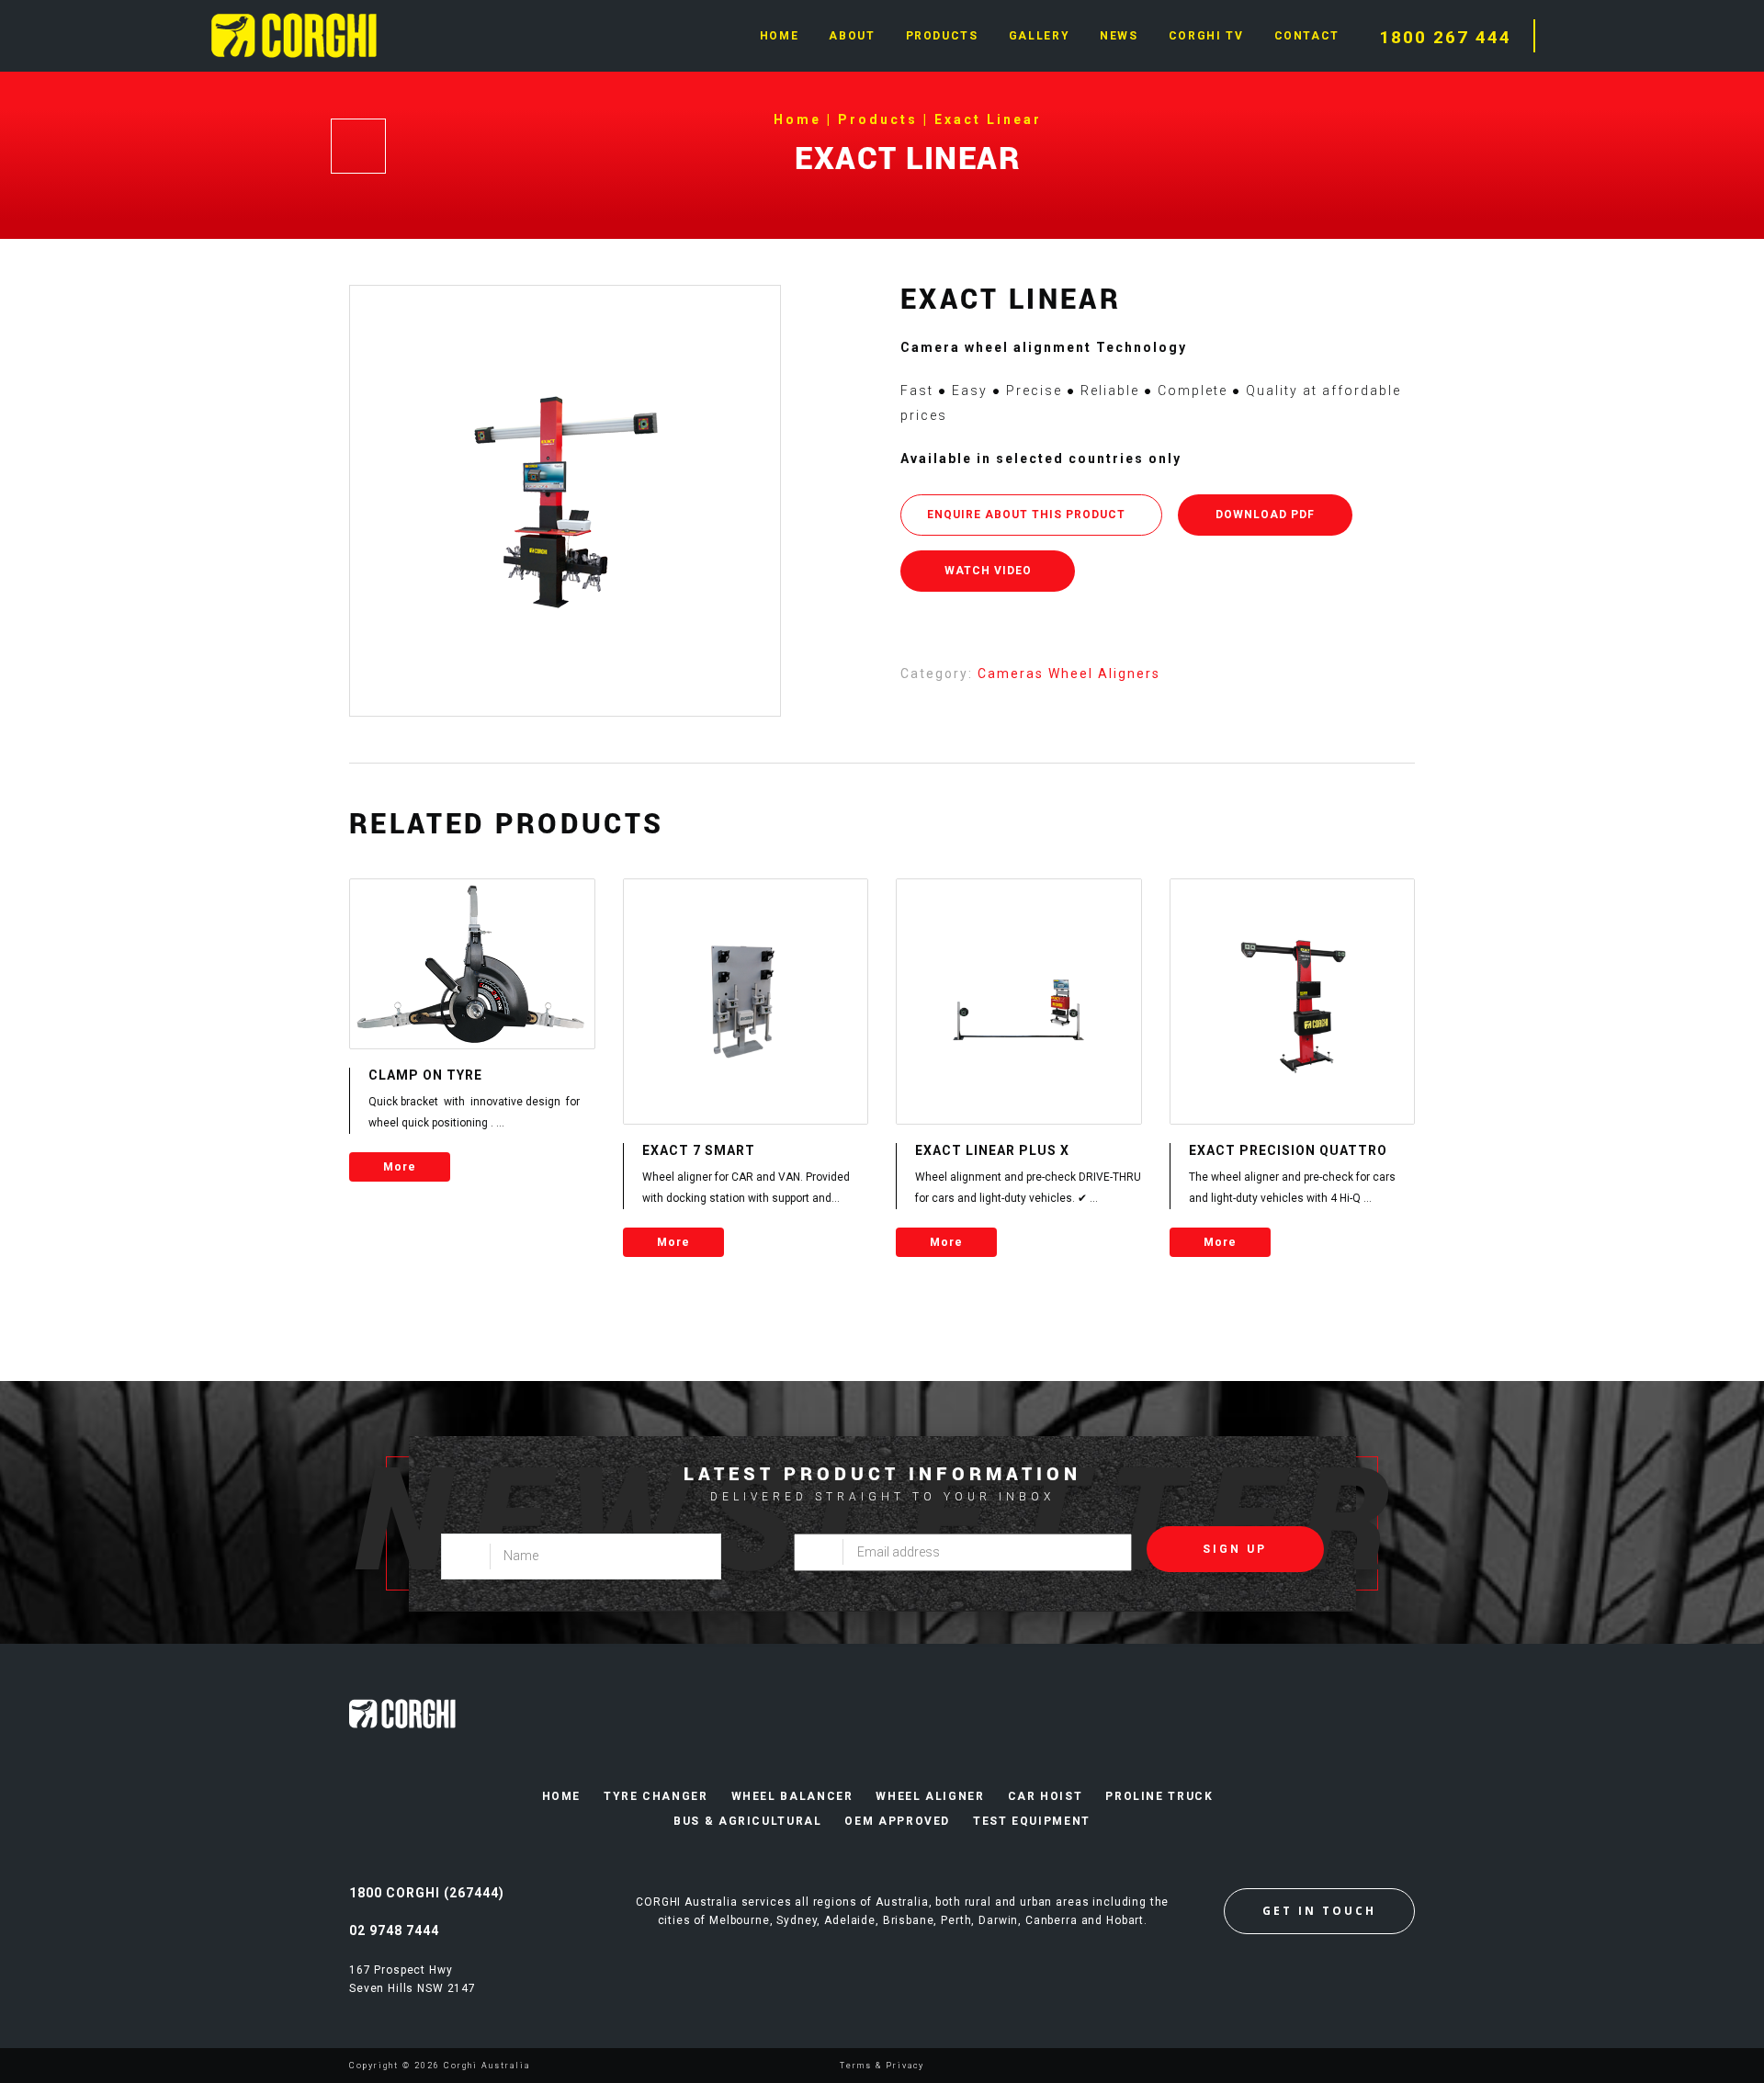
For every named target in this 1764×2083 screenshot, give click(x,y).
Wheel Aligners (1104, 674)
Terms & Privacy (882, 2066)
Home (562, 1796)
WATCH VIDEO (988, 571)
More (400, 1167)
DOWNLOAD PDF (1265, 515)
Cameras (1013, 674)
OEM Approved (897, 1821)
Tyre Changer (656, 1796)
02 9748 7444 (394, 1930)
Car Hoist (1046, 1796)
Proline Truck (1159, 1796)
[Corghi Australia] (294, 34)
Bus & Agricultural (747, 1821)
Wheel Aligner (930, 1796)
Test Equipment (1032, 1821)
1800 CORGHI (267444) (427, 1893)
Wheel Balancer (792, 1796)
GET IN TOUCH (1319, 1911)
